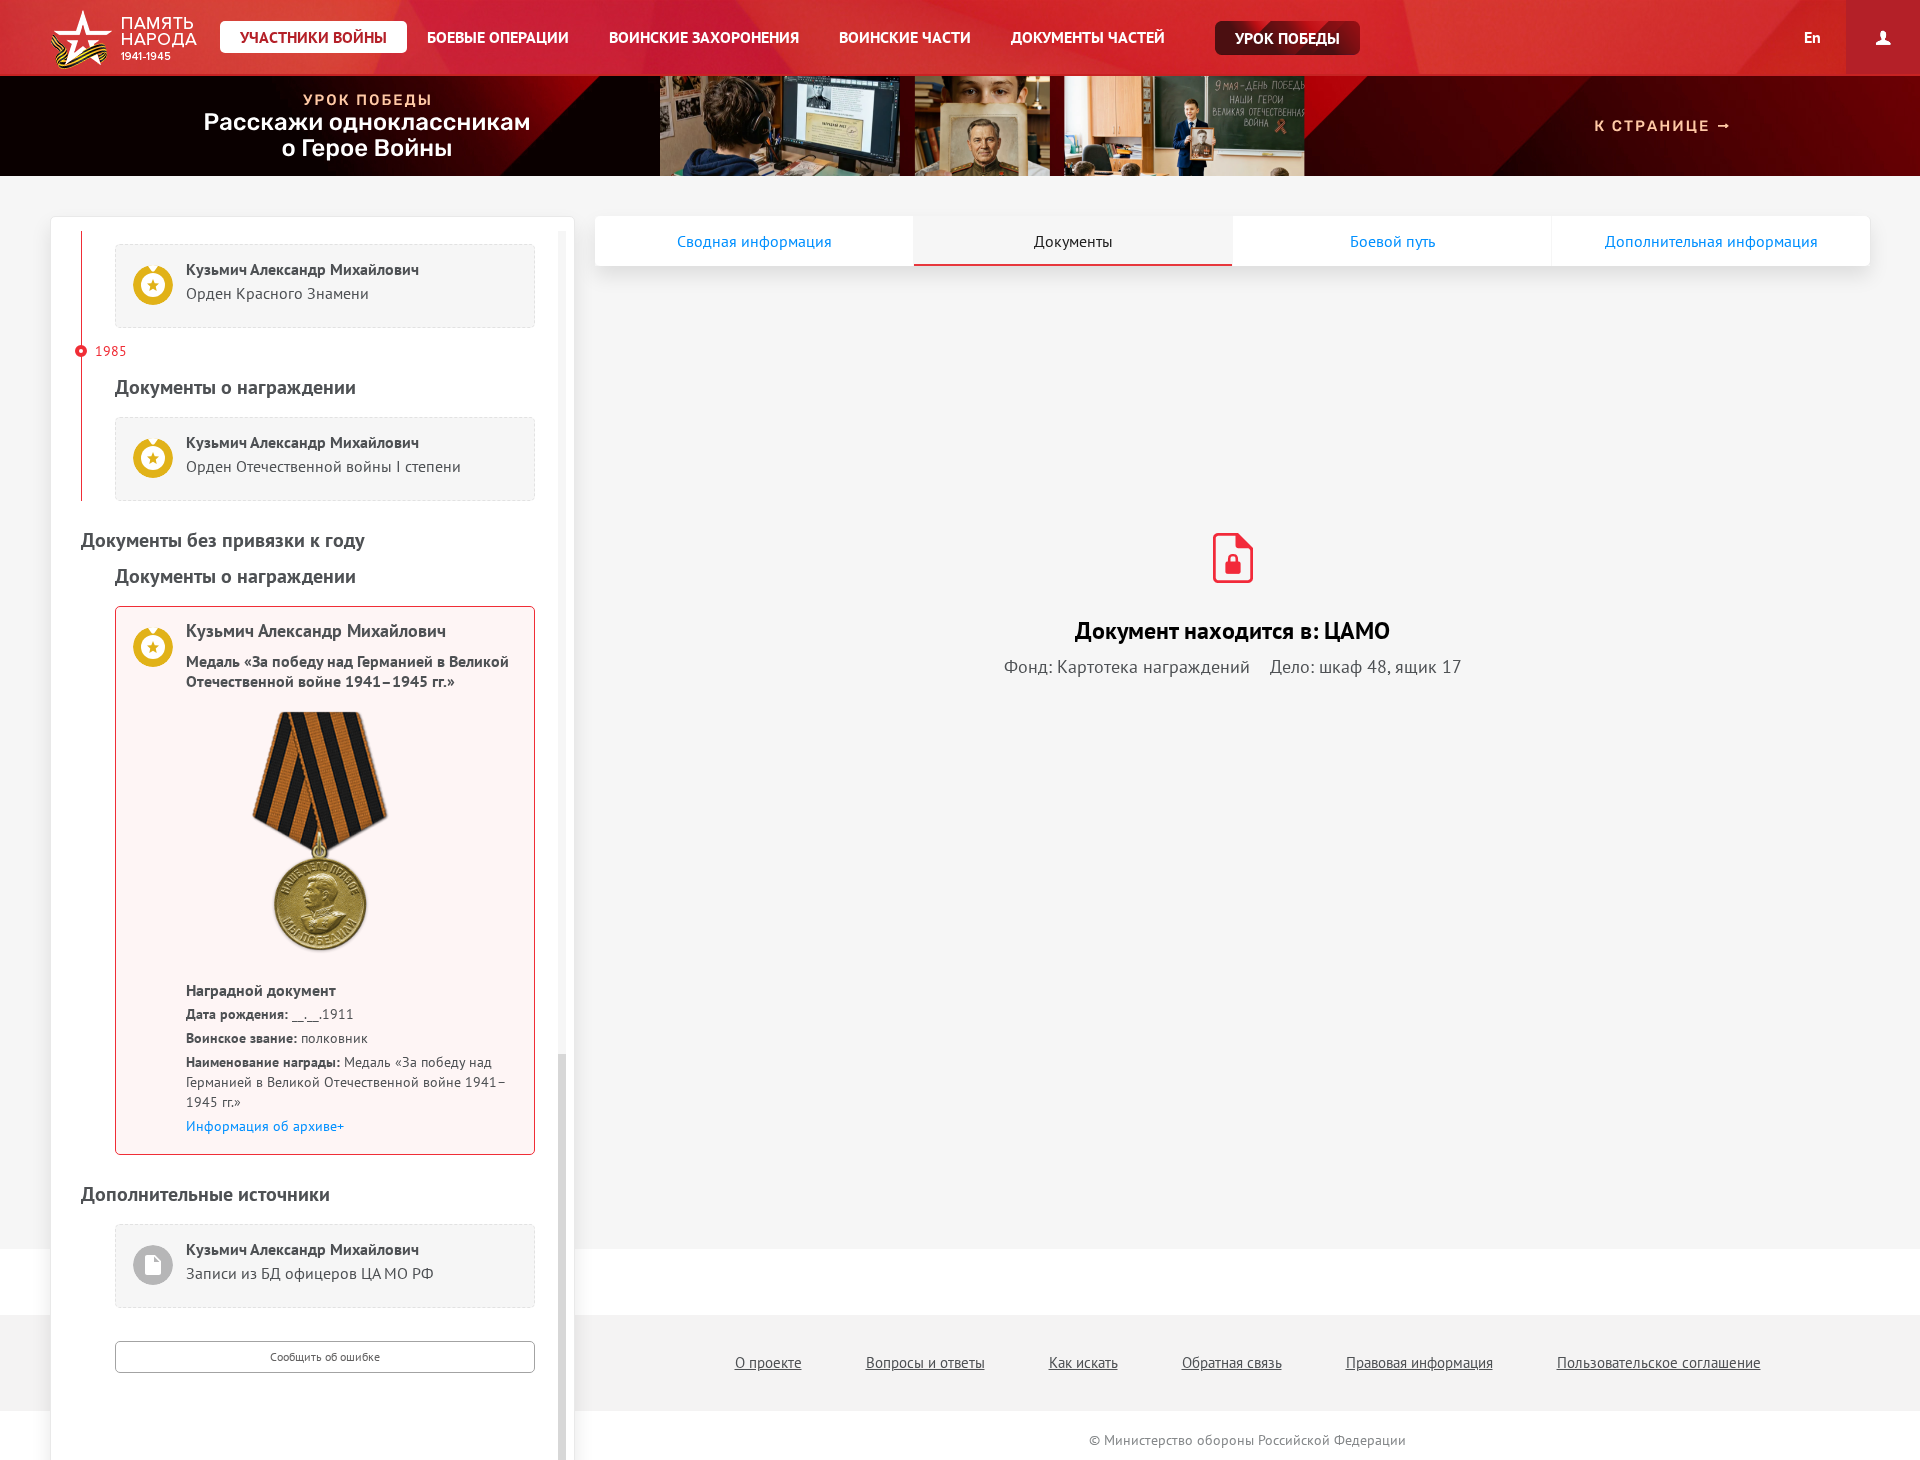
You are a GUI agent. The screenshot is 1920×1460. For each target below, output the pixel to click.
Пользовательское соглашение (1659, 1362)
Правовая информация (1419, 1362)
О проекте (768, 1362)
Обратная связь (1232, 1362)
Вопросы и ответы (925, 1362)
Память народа (123, 40)
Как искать (1083, 1362)
